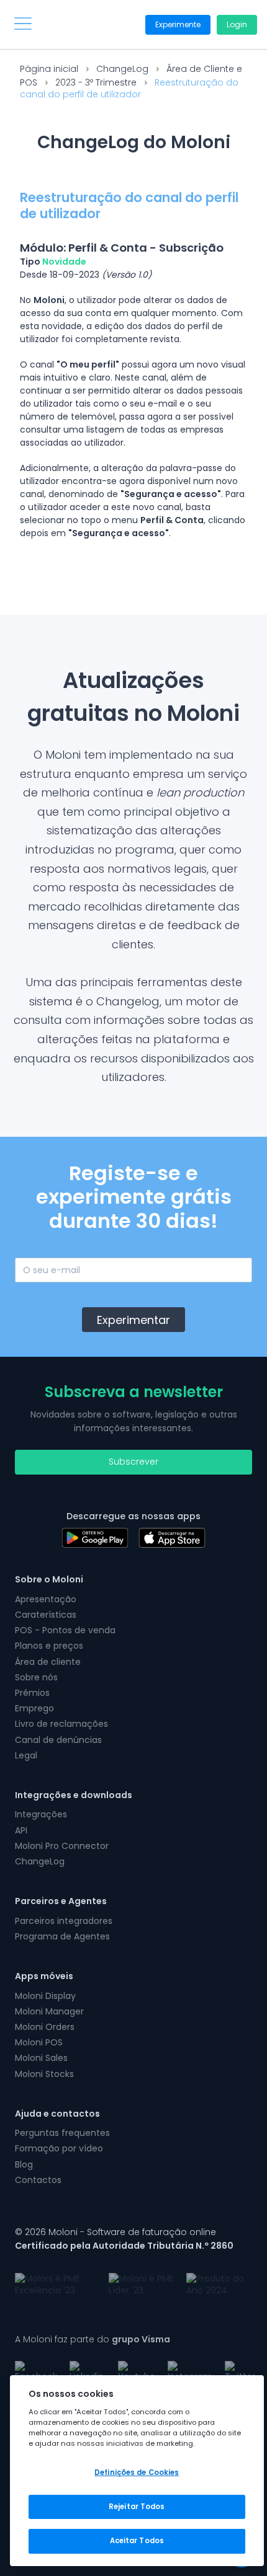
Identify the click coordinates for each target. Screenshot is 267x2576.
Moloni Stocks (44, 2074)
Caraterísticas (46, 1615)
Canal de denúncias (58, 1740)
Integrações (41, 1814)
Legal (26, 1755)
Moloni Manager (49, 2011)
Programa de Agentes (62, 1936)
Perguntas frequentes (62, 2133)
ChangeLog (122, 69)
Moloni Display (45, 1996)
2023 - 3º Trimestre (96, 82)
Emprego (34, 1708)
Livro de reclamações (61, 1724)
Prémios (32, 1693)
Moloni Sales (41, 2058)
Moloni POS (39, 2042)
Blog (24, 2164)
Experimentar (133, 1320)
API (21, 1830)
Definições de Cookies (137, 2472)
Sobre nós (36, 1677)
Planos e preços (49, 1646)
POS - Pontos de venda (65, 1630)
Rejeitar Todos (137, 2507)
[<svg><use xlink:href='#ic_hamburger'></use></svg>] (23, 24)
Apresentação (46, 1599)
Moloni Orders (45, 2027)
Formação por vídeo (59, 2148)
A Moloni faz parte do (93, 2339)
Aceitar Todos (137, 2541)
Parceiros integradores (64, 1921)
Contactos (38, 2180)
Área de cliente (48, 1662)
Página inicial (49, 69)
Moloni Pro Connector (62, 1846)
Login (237, 24)
